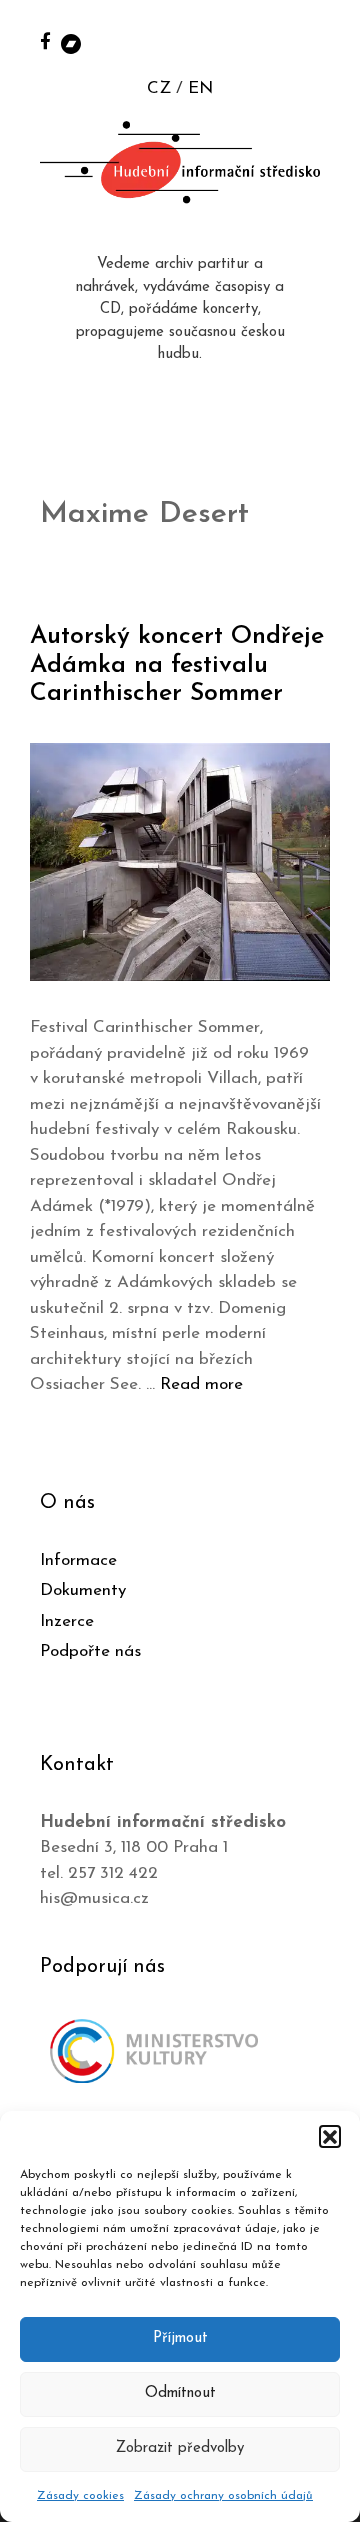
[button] (330, 2136)
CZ (159, 88)
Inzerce (67, 1621)
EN (200, 88)
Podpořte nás (90, 1651)
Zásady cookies (80, 2496)
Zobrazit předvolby (180, 2448)
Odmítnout (180, 2393)
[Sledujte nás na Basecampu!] (71, 42)
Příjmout (180, 2338)
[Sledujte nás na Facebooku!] (45, 40)
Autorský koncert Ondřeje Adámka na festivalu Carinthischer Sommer (177, 665)
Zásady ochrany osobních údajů (223, 2496)
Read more (201, 1384)
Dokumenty (83, 1590)
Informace (78, 1560)
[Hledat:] (323, 41)
